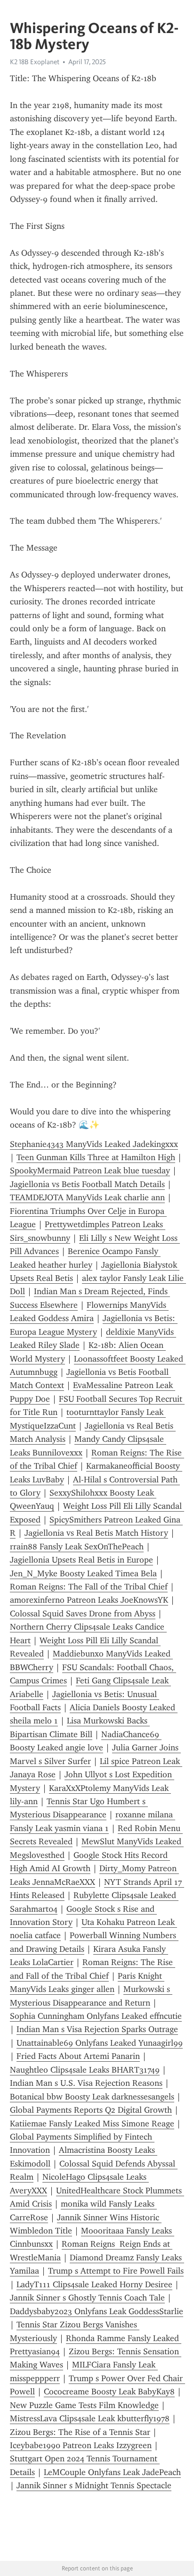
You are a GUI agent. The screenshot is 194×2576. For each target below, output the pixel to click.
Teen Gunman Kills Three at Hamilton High (96, 1157)
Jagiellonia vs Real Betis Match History (96, 1533)
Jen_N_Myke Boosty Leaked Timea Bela (83, 1573)
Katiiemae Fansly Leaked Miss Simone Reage (92, 2124)
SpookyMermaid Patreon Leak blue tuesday (90, 1171)
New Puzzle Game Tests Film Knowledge (84, 2405)
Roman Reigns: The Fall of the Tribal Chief (89, 1587)
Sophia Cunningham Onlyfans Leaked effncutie (96, 2016)
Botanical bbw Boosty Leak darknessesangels (92, 2097)
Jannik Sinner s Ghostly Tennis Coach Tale (87, 2298)
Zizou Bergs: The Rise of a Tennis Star (80, 2432)
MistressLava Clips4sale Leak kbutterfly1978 (90, 2418)
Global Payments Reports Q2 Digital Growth (91, 2110)
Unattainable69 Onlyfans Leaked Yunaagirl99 (100, 2043)
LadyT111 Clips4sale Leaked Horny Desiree (94, 2284)
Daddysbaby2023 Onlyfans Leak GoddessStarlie (97, 2311)
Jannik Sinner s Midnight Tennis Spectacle (94, 2485)
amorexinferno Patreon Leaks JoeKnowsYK (89, 1600)
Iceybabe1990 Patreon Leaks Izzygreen (81, 2445)
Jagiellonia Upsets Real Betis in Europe (81, 1560)
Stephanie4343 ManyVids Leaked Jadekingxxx (94, 1144)
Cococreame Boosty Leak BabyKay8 (109, 2392)
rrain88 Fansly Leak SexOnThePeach (77, 1547)
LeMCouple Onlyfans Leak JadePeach (112, 2472)
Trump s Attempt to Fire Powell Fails (116, 2271)
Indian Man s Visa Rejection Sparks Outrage (97, 2029)
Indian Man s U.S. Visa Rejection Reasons (86, 2083)
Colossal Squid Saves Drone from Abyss (83, 1614)
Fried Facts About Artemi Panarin (78, 2056)
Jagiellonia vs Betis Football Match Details (87, 1184)
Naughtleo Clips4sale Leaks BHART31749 (85, 2070)
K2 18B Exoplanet (35, 62)
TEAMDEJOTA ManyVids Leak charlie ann (87, 1197)
